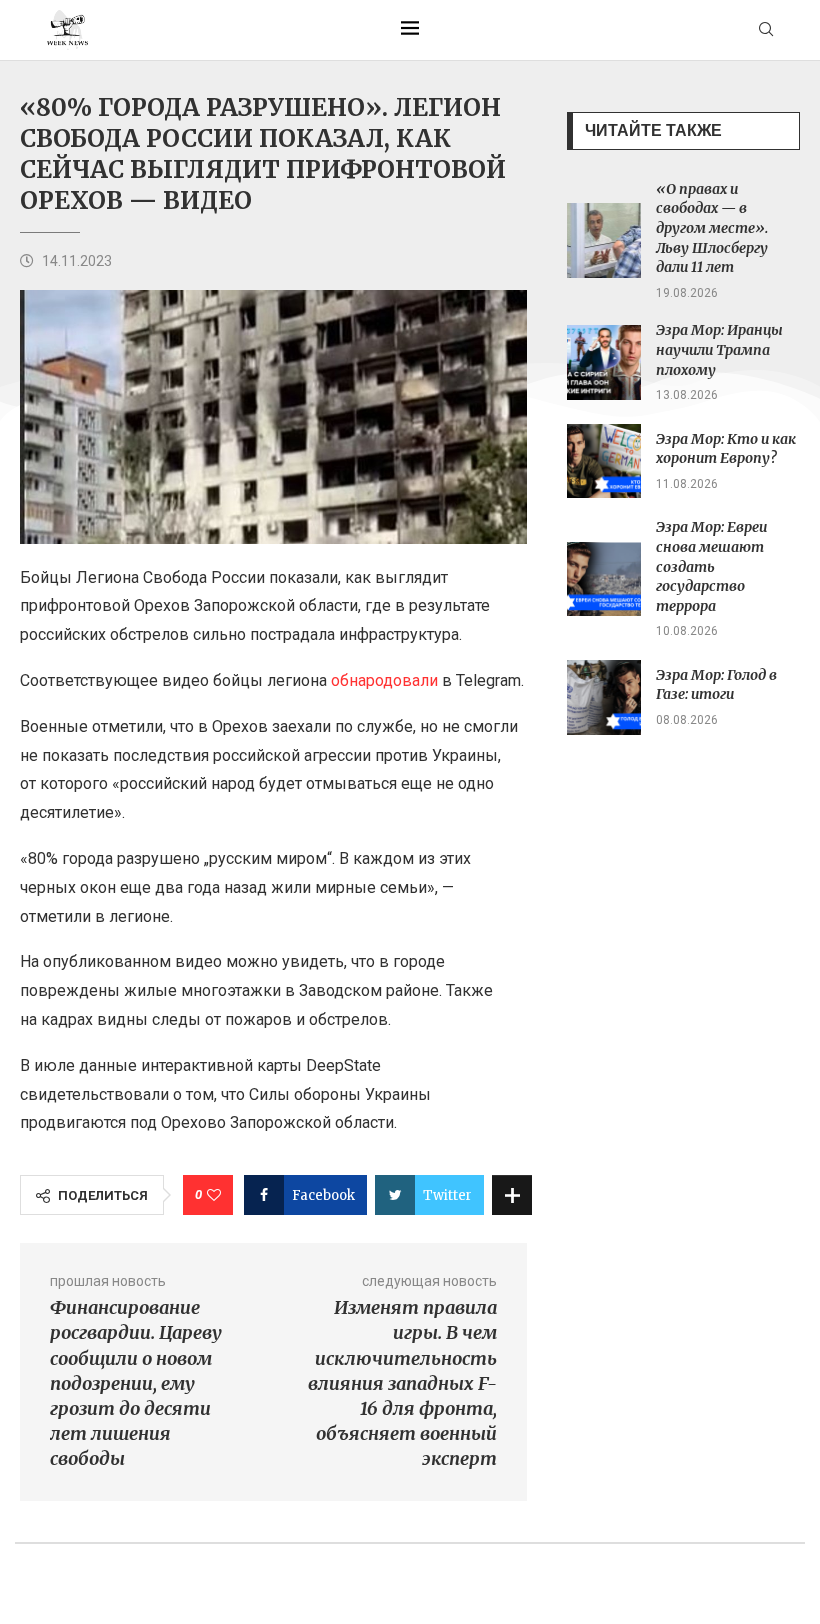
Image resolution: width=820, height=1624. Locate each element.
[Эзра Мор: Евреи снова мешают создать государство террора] (604, 579)
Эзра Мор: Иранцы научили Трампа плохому (719, 349)
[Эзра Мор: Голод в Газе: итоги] (604, 697)
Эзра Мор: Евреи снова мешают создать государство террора (711, 566)
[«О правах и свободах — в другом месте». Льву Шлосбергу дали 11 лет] (604, 240)
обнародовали (384, 680)
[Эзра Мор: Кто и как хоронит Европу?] (604, 461)
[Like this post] (214, 1195)
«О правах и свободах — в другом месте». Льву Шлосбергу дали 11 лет (712, 228)
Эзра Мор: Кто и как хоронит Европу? (726, 449)
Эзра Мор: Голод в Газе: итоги (716, 685)
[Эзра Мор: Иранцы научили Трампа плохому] (604, 362)
